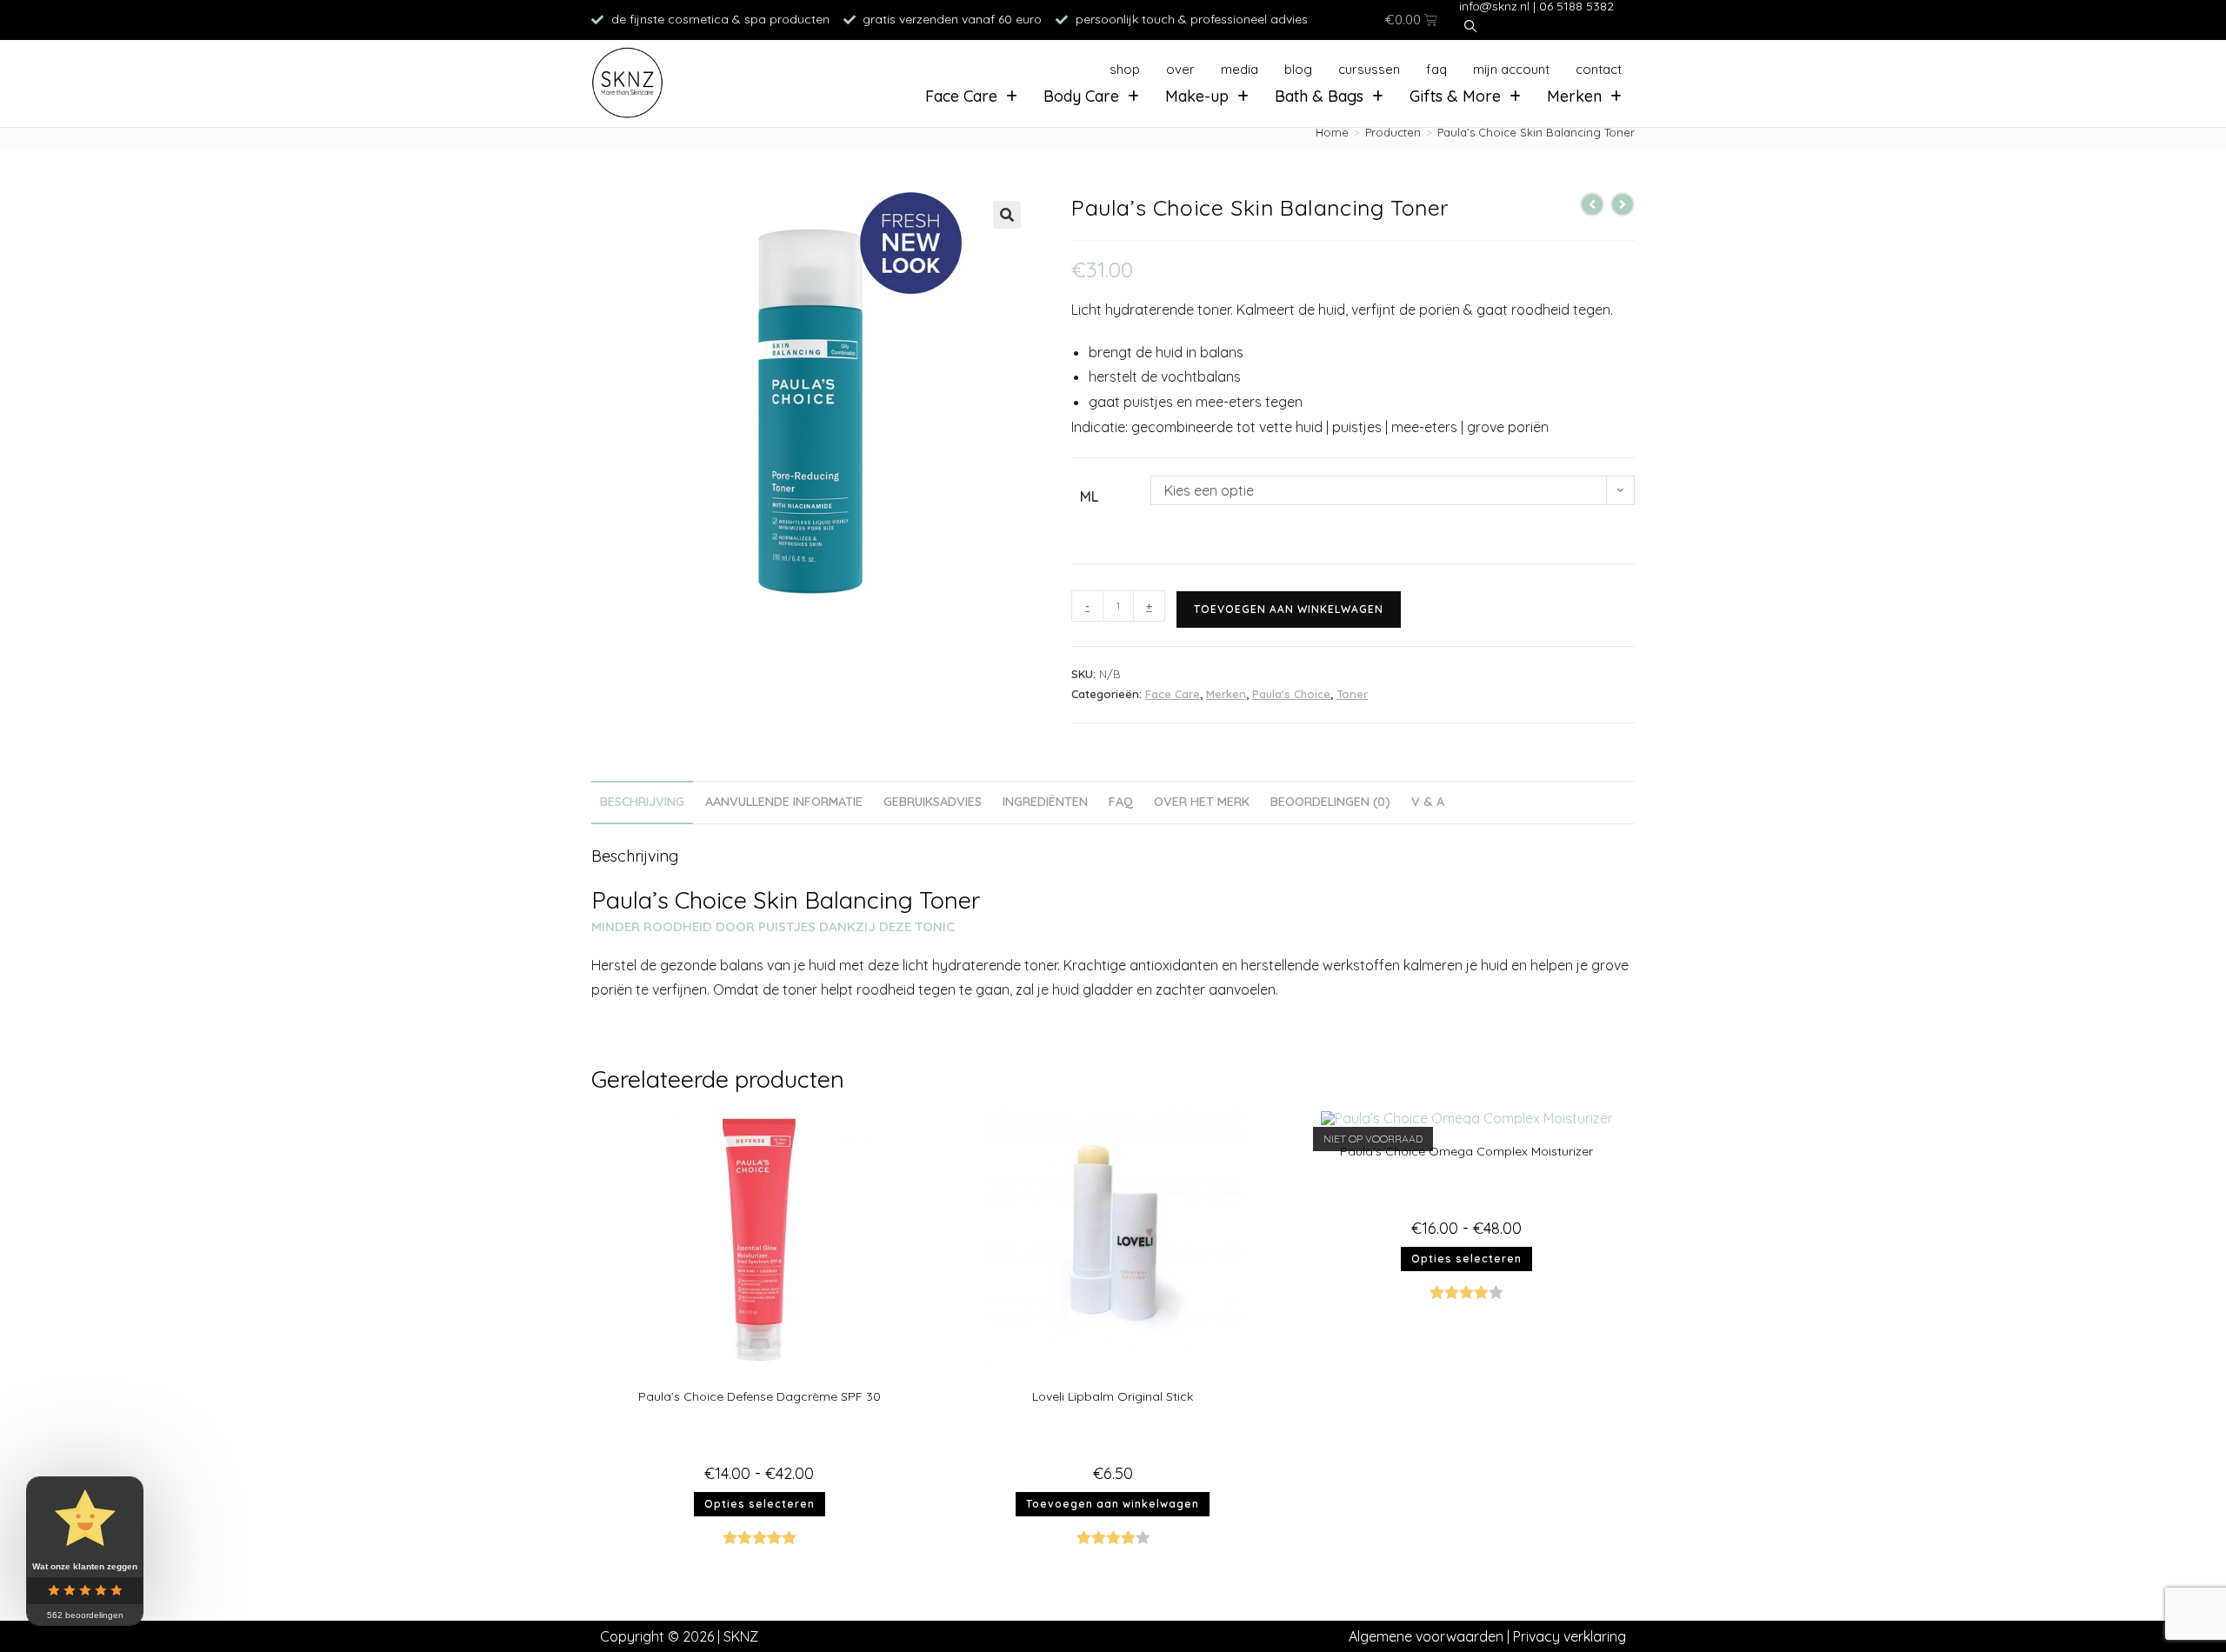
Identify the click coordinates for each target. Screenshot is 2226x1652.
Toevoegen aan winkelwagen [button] (1113, 1504)
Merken (1574, 96)
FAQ (1436, 69)
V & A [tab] (1428, 802)
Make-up (1197, 96)
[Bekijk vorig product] (1592, 204)
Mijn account (1511, 69)
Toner (1352, 694)
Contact (1599, 69)
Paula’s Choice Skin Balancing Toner (1536, 132)
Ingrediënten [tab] (1045, 802)
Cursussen (1369, 69)
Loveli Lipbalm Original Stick (1113, 1396)
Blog (1298, 69)
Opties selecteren (760, 1504)
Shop (1125, 69)
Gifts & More (1455, 96)
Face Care (961, 96)
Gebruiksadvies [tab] (933, 802)
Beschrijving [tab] (642, 802)
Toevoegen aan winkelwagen (1289, 609)
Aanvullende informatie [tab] (784, 802)
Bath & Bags (1319, 96)
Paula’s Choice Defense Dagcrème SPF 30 (760, 1396)
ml (1089, 496)
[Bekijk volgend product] (1623, 204)
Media (1240, 69)
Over (1180, 69)
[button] (1007, 215)
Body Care (1081, 96)
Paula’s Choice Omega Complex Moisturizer (1466, 1151)
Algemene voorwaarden (1426, 1636)
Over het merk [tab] (1202, 802)
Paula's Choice (1291, 694)
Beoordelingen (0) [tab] (1330, 802)
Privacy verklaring (1570, 1636)
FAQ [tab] (1121, 802)
